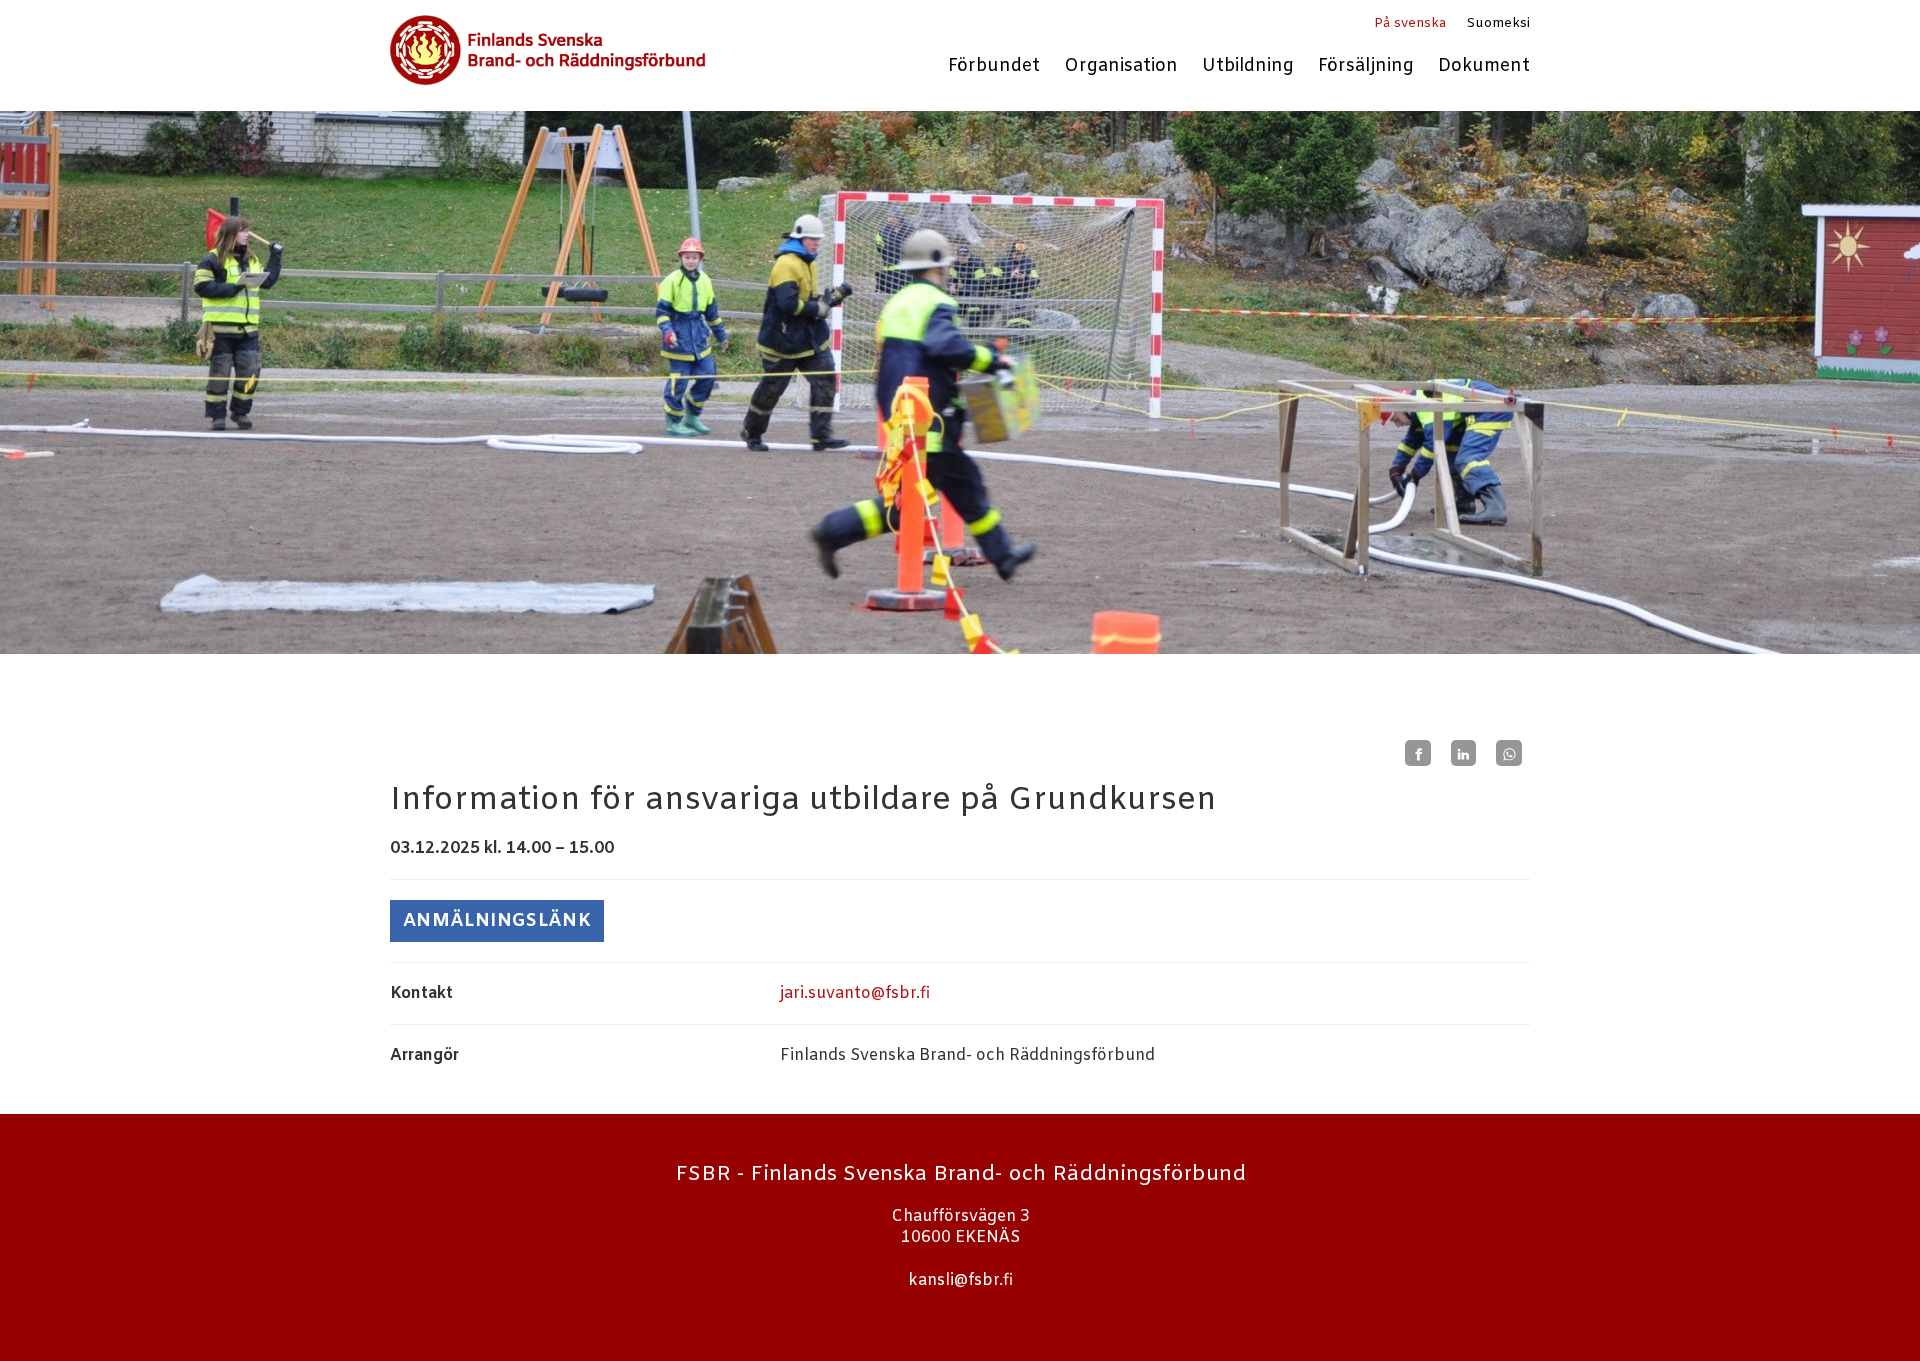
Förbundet (994, 66)
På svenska (1410, 23)
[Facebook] (1418, 753)
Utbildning (1248, 66)
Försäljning (1366, 66)
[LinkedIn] (1464, 753)
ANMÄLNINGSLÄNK (497, 921)
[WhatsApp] (1509, 753)
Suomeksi (1498, 23)
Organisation (1121, 66)
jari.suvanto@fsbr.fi (855, 993)
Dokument (1484, 66)
